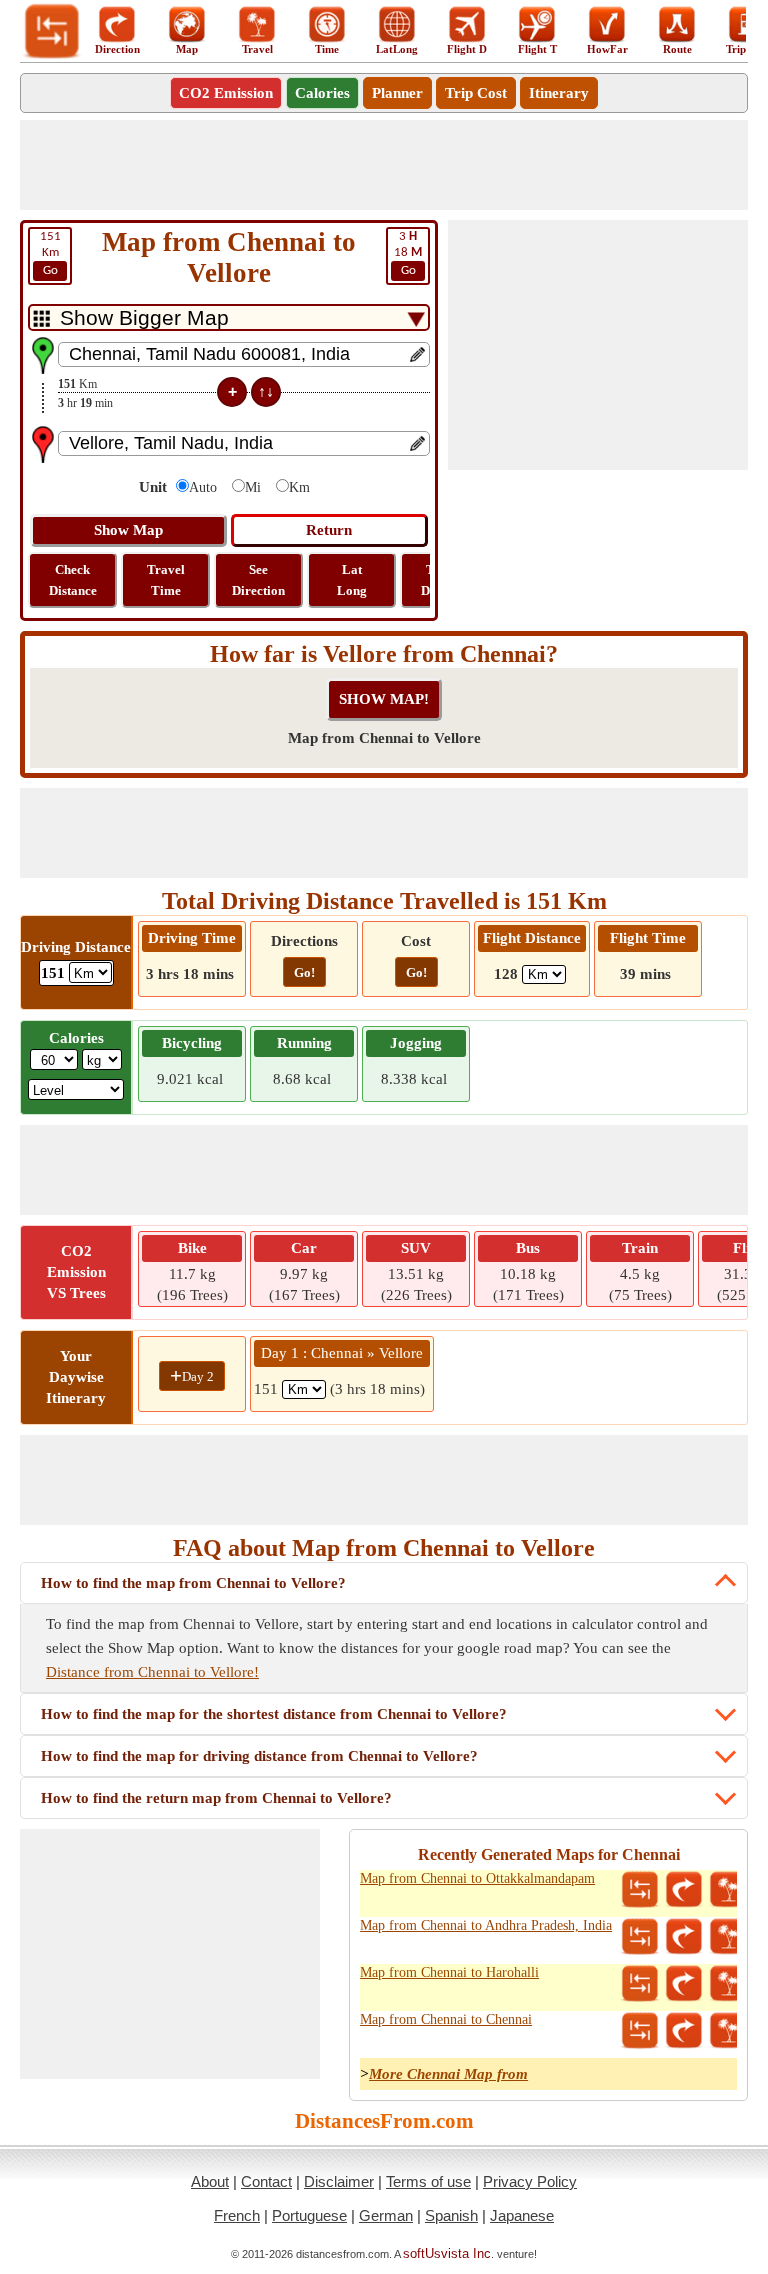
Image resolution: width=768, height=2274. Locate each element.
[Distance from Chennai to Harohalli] (640, 1984)
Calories (322, 93)
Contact (266, 2181)
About (210, 2181)
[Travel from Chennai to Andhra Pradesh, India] (728, 1937)
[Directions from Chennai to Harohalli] (684, 1984)
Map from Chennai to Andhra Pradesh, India (486, 1925)
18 (408, 253)
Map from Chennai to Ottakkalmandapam (477, 1878)
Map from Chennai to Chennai (446, 2019)
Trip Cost (476, 93)
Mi (253, 487)
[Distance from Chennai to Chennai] (640, 2031)
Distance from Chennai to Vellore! (152, 1672)
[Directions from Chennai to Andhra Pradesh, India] (684, 1937)
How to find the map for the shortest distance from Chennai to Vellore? (274, 1714)
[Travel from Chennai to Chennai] (728, 2031)
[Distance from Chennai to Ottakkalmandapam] (640, 1890)
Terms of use (428, 2181)
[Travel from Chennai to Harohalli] (728, 1984)
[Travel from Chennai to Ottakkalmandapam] (728, 1890)
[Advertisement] (384, 165)
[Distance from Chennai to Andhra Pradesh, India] (640, 1937)
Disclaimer (339, 2181)
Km (50, 253)
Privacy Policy (530, 2181)
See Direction (258, 580)
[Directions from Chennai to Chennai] (684, 2031)
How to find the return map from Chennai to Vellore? (216, 1798)
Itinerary (559, 93)
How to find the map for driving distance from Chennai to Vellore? (259, 1756)
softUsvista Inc (447, 2253)
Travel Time (166, 580)
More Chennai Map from (448, 2074)
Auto (203, 487)
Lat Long (352, 580)
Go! (304, 972)
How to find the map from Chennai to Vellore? (193, 1583)
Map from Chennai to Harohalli (449, 1972)
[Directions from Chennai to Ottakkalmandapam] (684, 1890)
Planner (397, 93)
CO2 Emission (226, 93)
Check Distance (73, 580)
